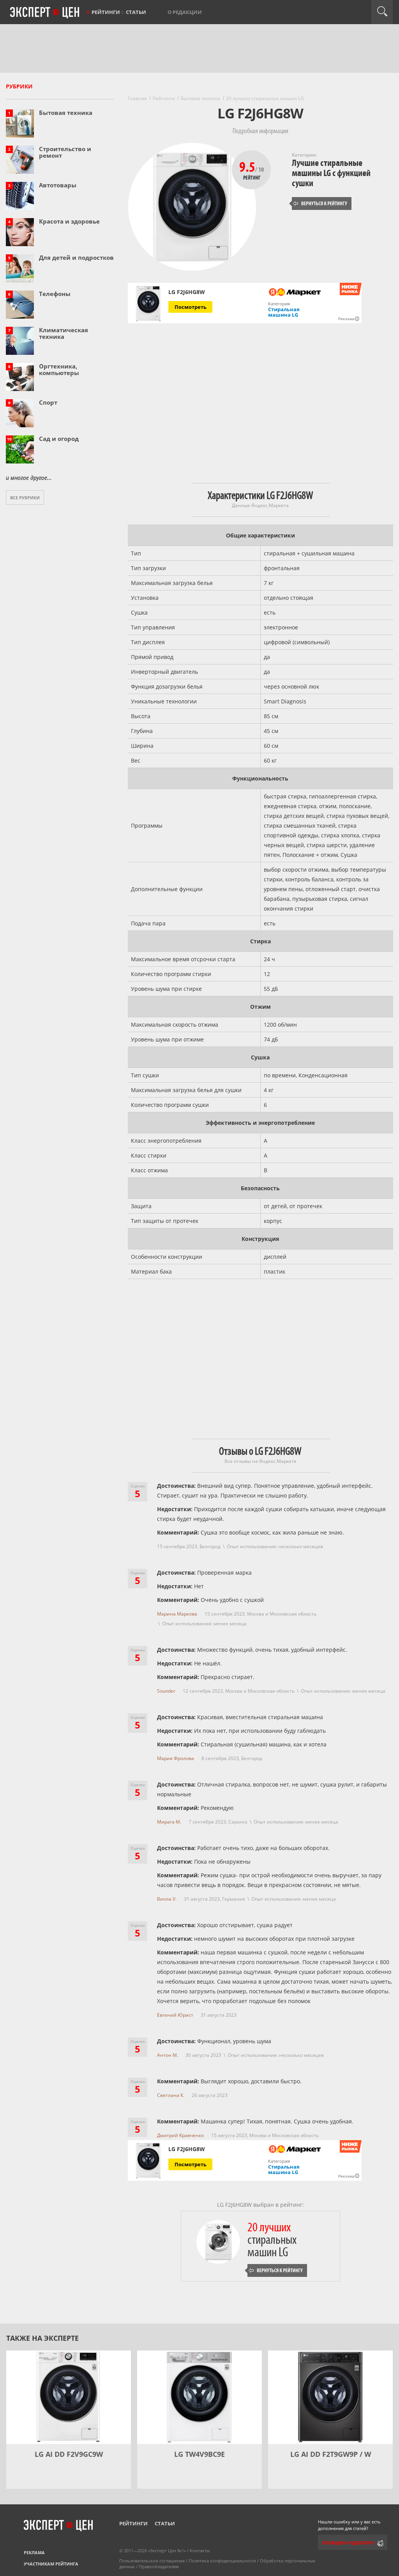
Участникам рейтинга (51, 2564)
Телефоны (55, 294)
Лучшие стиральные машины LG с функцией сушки (331, 173)
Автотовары (58, 185)
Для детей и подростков (76, 257)
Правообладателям (159, 2566)
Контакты (200, 2550)
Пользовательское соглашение (152, 2561)
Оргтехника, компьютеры (59, 369)
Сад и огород (59, 439)
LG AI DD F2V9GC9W (69, 2454)
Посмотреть (191, 307)
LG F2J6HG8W (187, 292)
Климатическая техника (64, 333)
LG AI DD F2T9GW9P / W (331, 2454)
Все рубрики (25, 498)
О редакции (185, 12)
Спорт (48, 402)
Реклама (34, 2552)
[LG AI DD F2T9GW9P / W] (330, 2397)
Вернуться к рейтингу (320, 204)
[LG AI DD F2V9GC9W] (69, 2397)
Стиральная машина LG (284, 312)
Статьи (136, 12)
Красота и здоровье (69, 221)
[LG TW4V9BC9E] (199, 2397)
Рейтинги (106, 12)
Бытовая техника (66, 113)
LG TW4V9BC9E (199, 2454)
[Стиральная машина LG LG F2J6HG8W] (148, 303)
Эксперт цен (45, 13)
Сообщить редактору (348, 2543)
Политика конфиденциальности (222, 2561)
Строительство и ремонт (65, 152)
